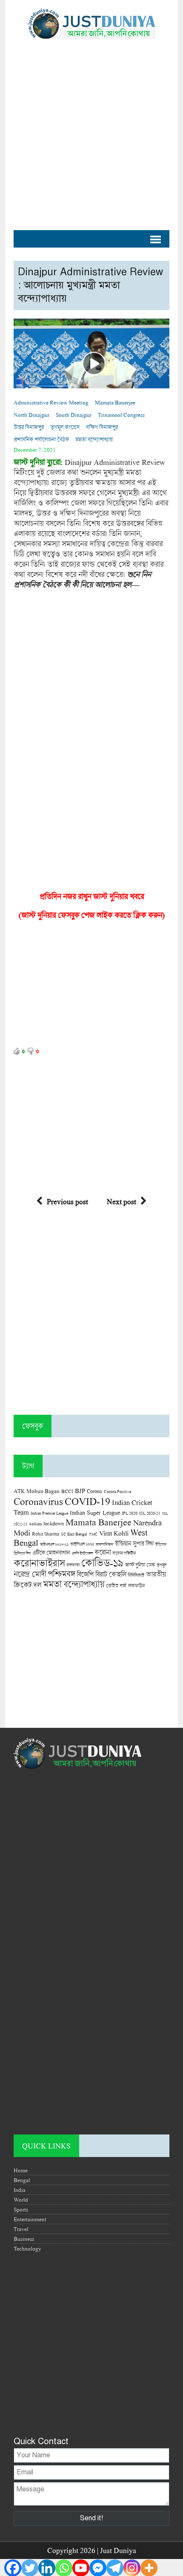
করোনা (103, 1552)
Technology (27, 2248)
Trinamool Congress (121, 415)
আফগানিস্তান (104, 1544)
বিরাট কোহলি (111, 1574)
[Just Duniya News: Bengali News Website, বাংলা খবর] (91, 24)
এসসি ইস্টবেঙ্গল (82, 1553)
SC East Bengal (74, 1534)
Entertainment (30, 2219)
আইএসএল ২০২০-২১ (54, 1544)
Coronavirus (38, 1501)
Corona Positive (117, 1492)
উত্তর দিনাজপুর (29, 427)
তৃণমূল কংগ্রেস (65, 427)
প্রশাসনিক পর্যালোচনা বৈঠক (41, 439)
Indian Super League (95, 1512)
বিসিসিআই (136, 1575)
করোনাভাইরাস (39, 1563)
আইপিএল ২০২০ (82, 1544)
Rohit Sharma (46, 1534)
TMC (93, 1534)
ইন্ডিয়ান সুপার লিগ (134, 1543)
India (20, 2190)
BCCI (67, 1491)
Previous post (67, 1201)
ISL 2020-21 (150, 1513)
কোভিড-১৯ (102, 1563)
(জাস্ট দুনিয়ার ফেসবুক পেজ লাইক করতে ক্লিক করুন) (92, 915)
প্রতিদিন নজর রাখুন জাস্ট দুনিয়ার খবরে (92, 896)
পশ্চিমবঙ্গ (61, 1574)
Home (21, 2170)
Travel (21, 2229)
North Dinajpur (31, 415)
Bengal (22, 2180)
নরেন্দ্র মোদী (30, 1574)
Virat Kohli (114, 1533)
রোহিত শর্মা (116, 1586)
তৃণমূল (162, 1565)
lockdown (54, 1523)
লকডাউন (136, 1585)
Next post (122, 1201)
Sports (21, 2209)
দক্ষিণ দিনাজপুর (102, 427)
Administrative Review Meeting (51, 402)
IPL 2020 (130, 1513)
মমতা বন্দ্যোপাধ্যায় (94, 439)
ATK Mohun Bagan (37, 1491)
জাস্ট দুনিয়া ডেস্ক (140, 1565)
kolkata (36, 1524)
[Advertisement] (91, 130)
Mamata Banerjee (115, 402)
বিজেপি (85, 1574)
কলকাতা (73, 1565)
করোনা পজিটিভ (124, 1553)
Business (24, 2239)
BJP (80, 1490)
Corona (94, 1491)
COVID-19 (87, 1501)
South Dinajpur (74, 415)
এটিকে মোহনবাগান (51, 1553)
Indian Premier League (49, 1513)
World (21, 2200)
